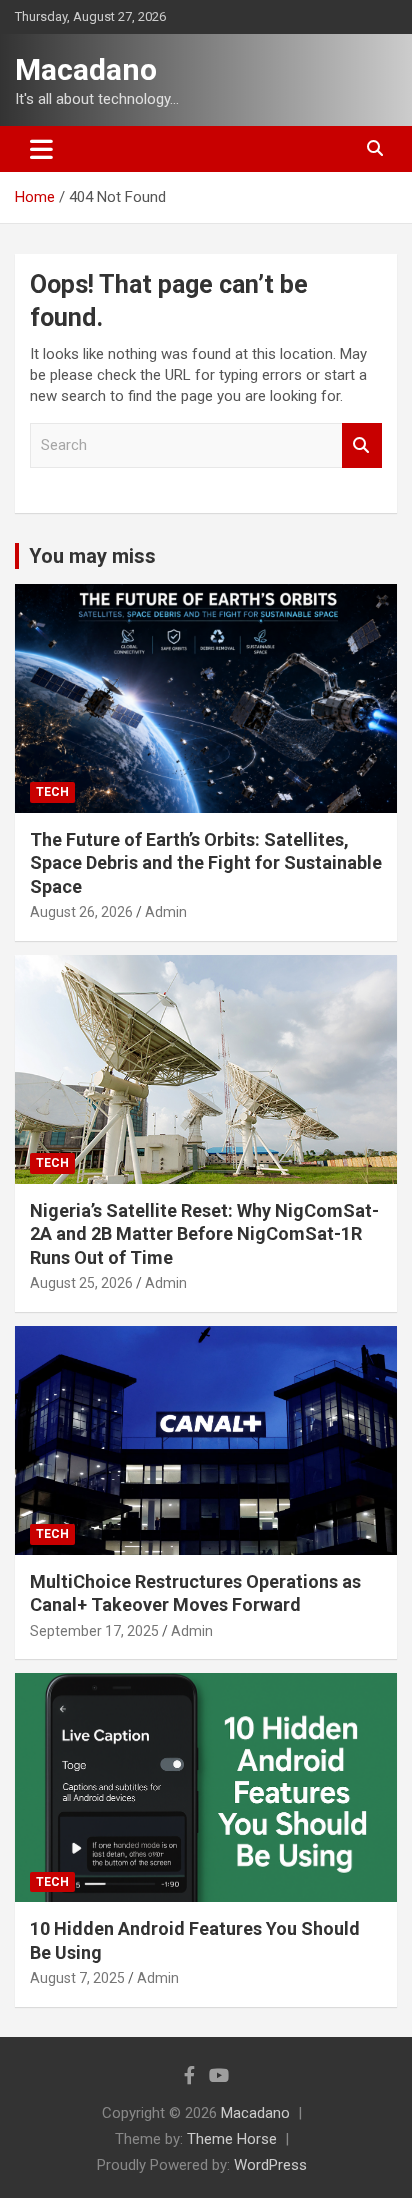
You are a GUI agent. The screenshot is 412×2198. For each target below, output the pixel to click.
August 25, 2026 (81, 1283)
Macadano (86, 69)
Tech (52, 792)
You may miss (92, 556)
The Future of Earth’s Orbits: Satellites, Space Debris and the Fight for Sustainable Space (206, 863)
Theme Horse (232, 2139)
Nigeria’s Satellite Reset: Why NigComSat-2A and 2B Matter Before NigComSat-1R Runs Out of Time (204, 1234)
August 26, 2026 (81, 912)
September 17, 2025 (94, 1631)
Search (362, 445)
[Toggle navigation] (41, 149)
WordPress (270, 2165)
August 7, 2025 (77, 1978)
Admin (166, 912)
